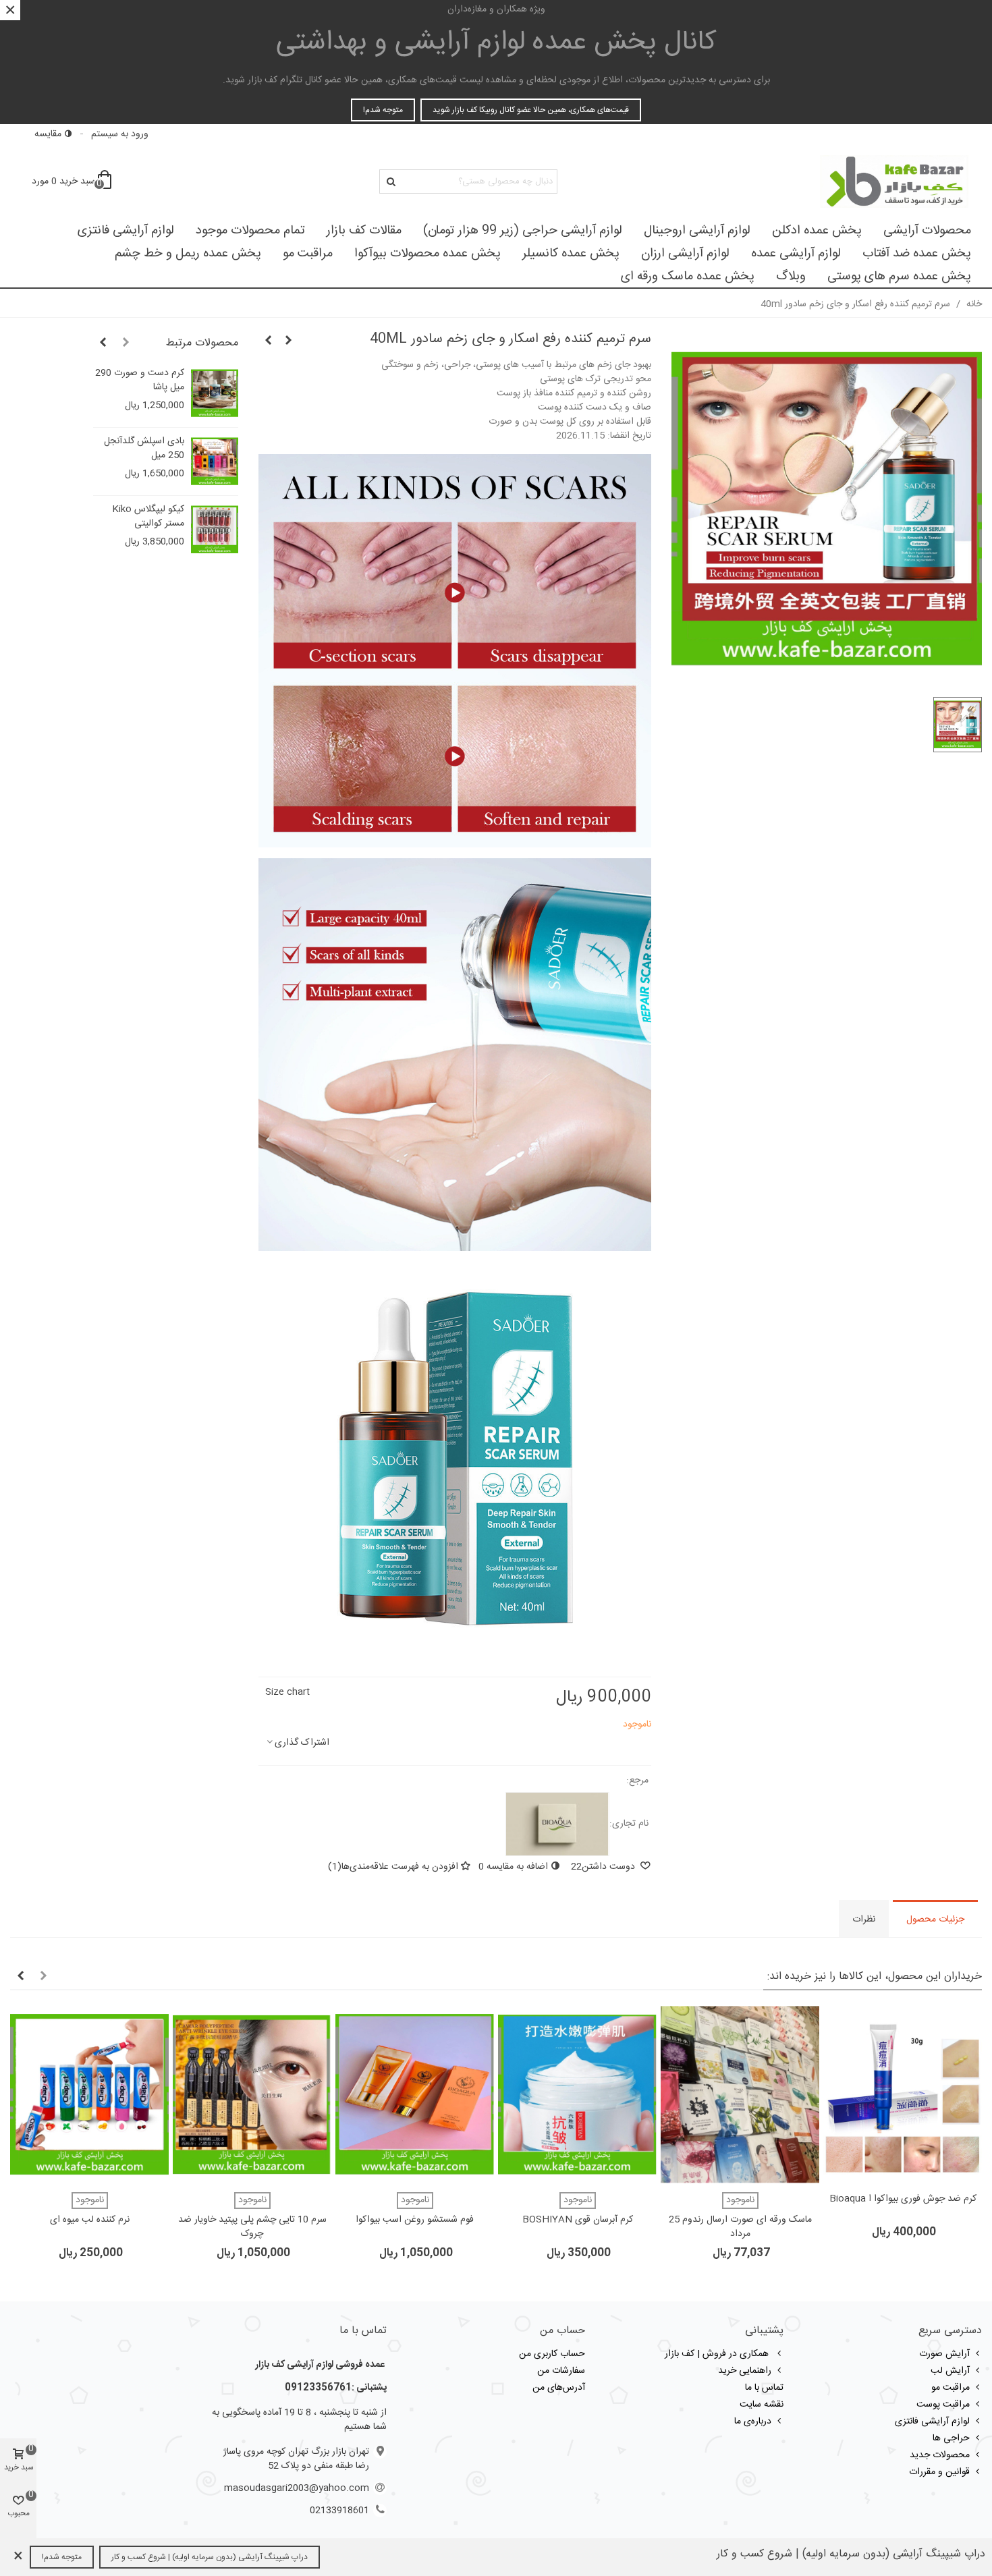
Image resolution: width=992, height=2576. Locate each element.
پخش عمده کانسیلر (571, 254)
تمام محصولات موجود (250, 231)
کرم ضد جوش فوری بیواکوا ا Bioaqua (903, 2199)
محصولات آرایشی (927, 231)
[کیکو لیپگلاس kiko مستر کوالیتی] (215, 530)
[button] (126, 343)
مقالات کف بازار (364, 231)
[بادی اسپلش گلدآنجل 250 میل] (215, 461)
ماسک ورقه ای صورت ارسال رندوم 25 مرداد (740, 2227)
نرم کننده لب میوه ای (90, 2220)
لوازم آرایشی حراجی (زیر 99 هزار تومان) (523, 231)
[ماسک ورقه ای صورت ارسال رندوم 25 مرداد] (740, 2095)
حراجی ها (951, 2438)
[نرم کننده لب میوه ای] (89, 2095)
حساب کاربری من (552, 2354)
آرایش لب (950, 2371)
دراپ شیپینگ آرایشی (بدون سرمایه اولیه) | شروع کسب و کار (210, 2557)
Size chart (287, 1692)
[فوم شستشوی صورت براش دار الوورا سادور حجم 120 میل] (269, 341)
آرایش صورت (944, 2354)
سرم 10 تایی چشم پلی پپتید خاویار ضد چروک (252, 2227)
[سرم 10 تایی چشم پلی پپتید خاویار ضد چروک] (252, 2095)
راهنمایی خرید (745, 2371)
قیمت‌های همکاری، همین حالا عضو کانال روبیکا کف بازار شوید (531, 110)
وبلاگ (791, 277)
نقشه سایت (762, 2405)
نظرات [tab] (864, 1920)
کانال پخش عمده (496, 43)
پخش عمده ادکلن (817, 231)
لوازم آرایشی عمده (796, 254)
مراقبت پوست (943, 2405)
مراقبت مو (308, 254)
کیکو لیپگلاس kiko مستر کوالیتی (148, 517)
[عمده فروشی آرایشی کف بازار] (894, 181)
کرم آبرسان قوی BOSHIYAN (578, 2220)
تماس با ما (764, 2388)
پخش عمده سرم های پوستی (899, 277)
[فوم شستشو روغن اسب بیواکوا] (415, 2095)
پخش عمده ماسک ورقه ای (688, 277)
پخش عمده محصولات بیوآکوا (428, 254)
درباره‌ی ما (753, 2421)
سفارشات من (561, 2371)
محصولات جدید (940, 2455)
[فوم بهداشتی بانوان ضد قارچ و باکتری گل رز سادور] (289, 341)
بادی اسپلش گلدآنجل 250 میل (144, 449)
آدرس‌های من (559, 2388)
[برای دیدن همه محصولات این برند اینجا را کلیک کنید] (557, 1824)
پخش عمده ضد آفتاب (917, 254)
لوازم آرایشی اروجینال (697, 231)
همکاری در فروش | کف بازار (718, 2354)
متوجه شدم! (383, 110)
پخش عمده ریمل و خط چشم (188, 254)
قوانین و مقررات (939, 2472)
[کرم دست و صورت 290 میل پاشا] (215, 393)
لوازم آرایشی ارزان (685, 254)
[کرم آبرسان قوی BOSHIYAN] (577, 2095)
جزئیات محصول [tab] (935, 1920)
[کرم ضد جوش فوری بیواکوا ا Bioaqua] (903, 2095)
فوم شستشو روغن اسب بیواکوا (415, 2220)
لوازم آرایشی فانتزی (126, 231)
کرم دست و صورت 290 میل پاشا (140, 381)
